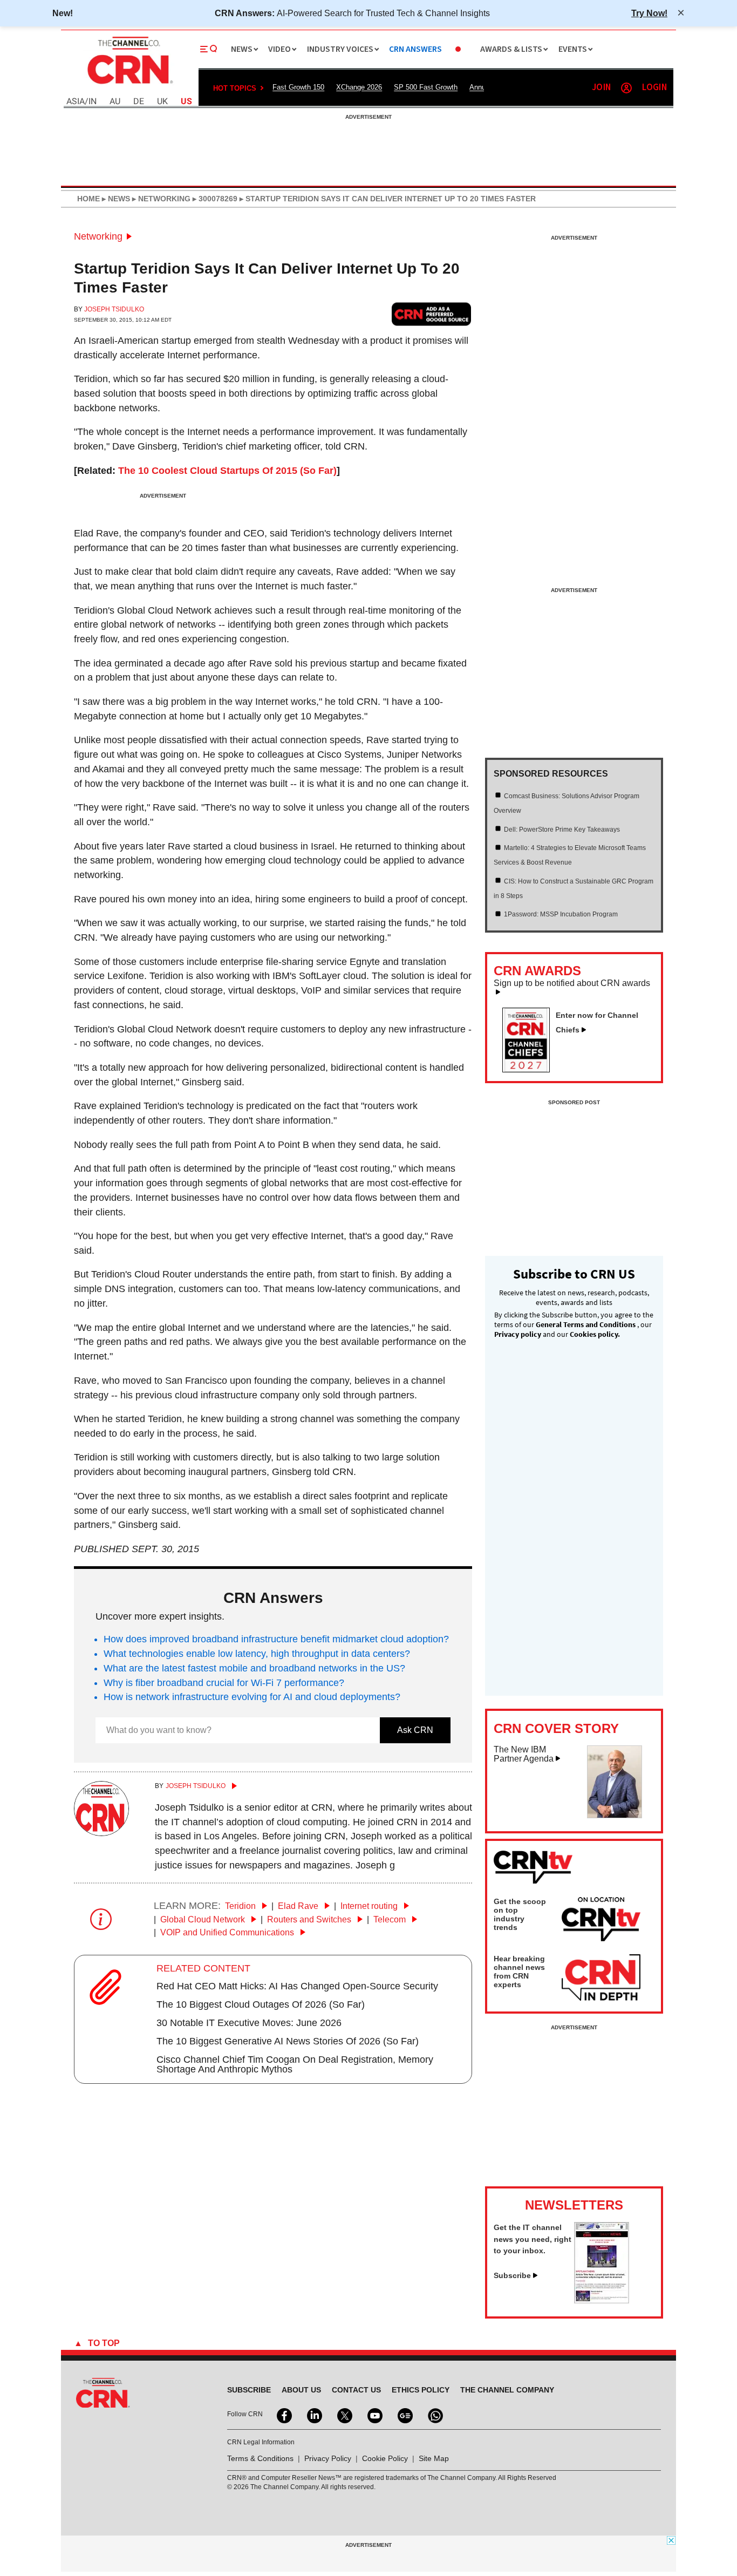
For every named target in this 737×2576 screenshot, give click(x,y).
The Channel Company (507, 2390)
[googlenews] (404, 2415)
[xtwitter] (344, 2415)
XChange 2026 (359, 87)
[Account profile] (626, 88)
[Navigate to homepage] (129, 85)
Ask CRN (415, 1730)
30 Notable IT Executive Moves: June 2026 (249, 2023)
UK (162, 102)
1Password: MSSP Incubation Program (561, 914)
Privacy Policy (328, 2458)
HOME (88, 199)
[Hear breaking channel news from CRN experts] (601, 1978)
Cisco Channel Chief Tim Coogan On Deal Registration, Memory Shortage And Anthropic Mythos (295, 2064)
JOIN (601, 88)
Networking (98, 236)
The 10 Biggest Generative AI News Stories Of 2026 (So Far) (288, 2041)
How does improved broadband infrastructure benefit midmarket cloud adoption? (276, 1639)
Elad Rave (299, 1906)
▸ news (115, 199)
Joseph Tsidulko (114, 309)
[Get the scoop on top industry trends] (601, 1921)
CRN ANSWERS (415, 49)
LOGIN (654, 88)
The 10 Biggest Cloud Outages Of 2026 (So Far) (261, 2004)
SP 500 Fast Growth (426, 87)
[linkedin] (313, 2415)
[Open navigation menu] (209, 49)
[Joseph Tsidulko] (101, 1833)
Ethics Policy (421, 2390)
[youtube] (374, 2415)
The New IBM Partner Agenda (524, 1754)
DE (139, 102)
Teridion (241, 1906)
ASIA (76, 102)
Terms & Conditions (260, 2458)
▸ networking (160, 199)
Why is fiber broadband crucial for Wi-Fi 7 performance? (224, 1683)
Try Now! (649, 13)
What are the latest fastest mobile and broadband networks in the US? (254, 1668)
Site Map (434, 2458)
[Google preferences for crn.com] (432, 314)
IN (93, 102)
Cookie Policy (385, 2458)
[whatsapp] (434, 2415)
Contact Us (356, 2390)
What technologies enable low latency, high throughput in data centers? (257, 1654)
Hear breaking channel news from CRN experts (519, 1972)
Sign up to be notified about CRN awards (572, 983)
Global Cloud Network (204, 1919)
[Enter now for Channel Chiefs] (530, 1069)
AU (115, 102)
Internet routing (370, 1906)
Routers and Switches (310, 1919)
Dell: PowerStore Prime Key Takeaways (562, 830)
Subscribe (512, 2275)
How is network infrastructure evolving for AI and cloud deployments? (252, 1697)
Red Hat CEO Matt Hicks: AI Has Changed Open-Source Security (297, 1986)
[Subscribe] (602, 2300)
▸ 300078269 (214, 199)
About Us (301, 2390)
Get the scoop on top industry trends (520, 1914)
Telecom (391, 1919)
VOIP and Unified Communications (228, 1932)
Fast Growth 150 (298, 87)
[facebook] (283, 2415)
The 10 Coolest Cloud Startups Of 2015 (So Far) (227, 471)
